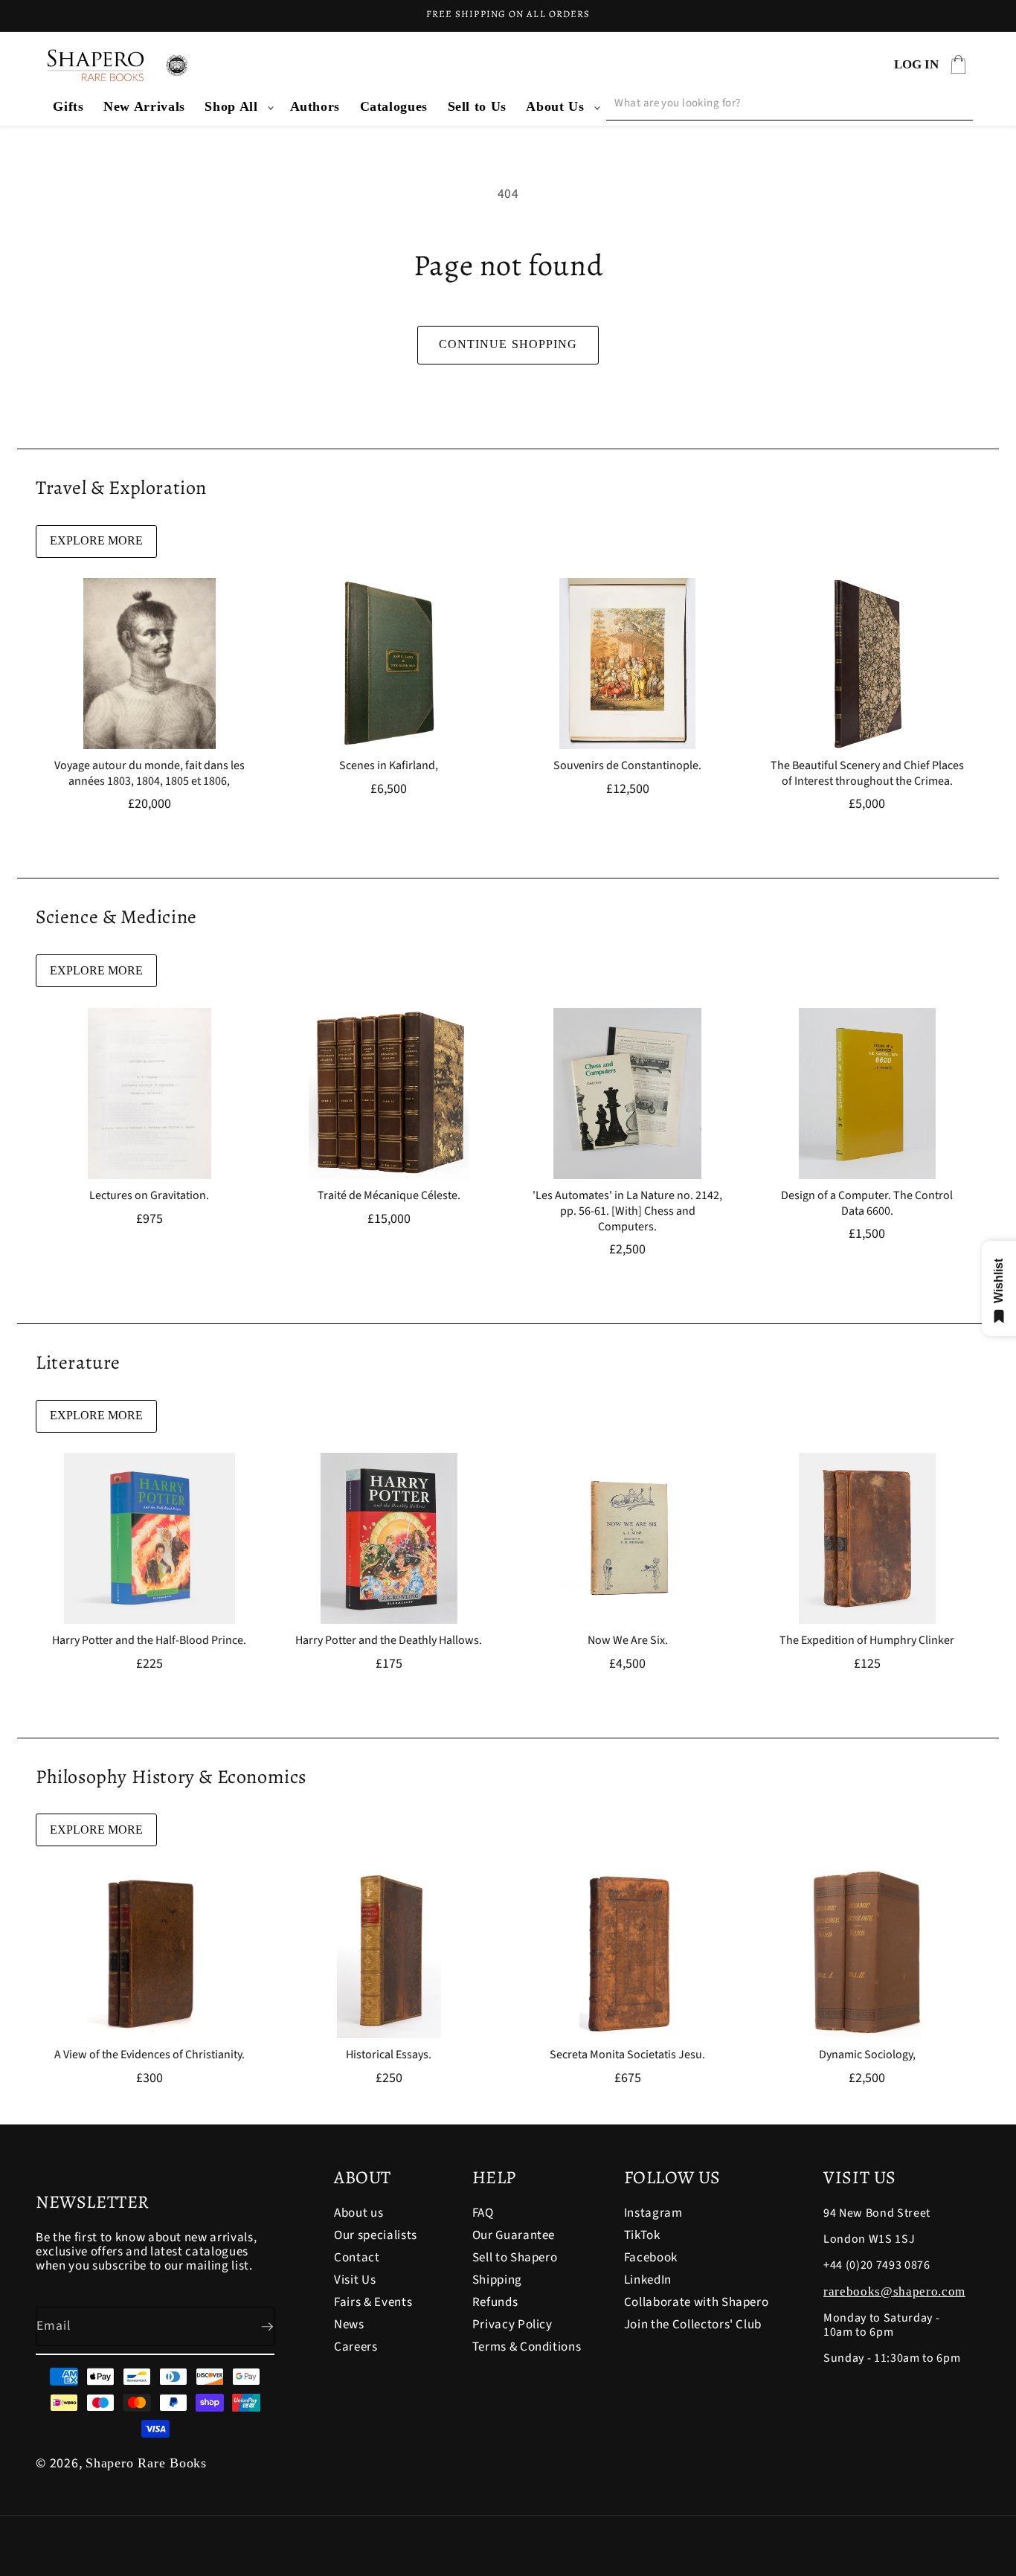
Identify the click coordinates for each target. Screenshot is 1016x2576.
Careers (356, 2347)
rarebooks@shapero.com (894, 2291)
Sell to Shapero (515, 2258)
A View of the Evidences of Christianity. (149, 2055)
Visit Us (355, 2280)
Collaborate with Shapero (697, 2302)
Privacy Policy (512, 2325)
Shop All (231, 106)
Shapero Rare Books (146, 2463)
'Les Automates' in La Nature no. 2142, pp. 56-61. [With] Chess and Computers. (627, 1211)
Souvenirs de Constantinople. (627, 766)
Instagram (653, 2214)
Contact (357, 2258)
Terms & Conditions (527, 2347)
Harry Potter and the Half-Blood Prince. (149, 1641)
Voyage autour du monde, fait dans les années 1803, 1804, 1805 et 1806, (149, 774)
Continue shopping (508, 344)
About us (359, 2214)
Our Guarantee (514, 2235)
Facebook (651, 2258)
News (349, 2325)
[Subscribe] (255, 2327)
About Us (555, 106)
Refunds (495, 2302)
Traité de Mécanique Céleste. (388, 1196)
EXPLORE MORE (96, 540)
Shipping (497, 2280)
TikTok (642, 2235)
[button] (237, 107)
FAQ (483, 2214)
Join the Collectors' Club (693, 2325)
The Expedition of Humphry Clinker (867, 1641)
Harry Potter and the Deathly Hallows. (389, 1641)
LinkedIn (648, 2280)
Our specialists (376, 2235)
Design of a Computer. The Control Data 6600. (867, 1204)
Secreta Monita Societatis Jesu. (627, 2055)
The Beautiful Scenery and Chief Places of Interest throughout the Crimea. (867, 774)
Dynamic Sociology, (867, 2055)
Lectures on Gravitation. (149, 1196)
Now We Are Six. (628, 1641)
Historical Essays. (389, 2055)
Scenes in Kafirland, (389, 766)
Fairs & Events (373, 2302)
